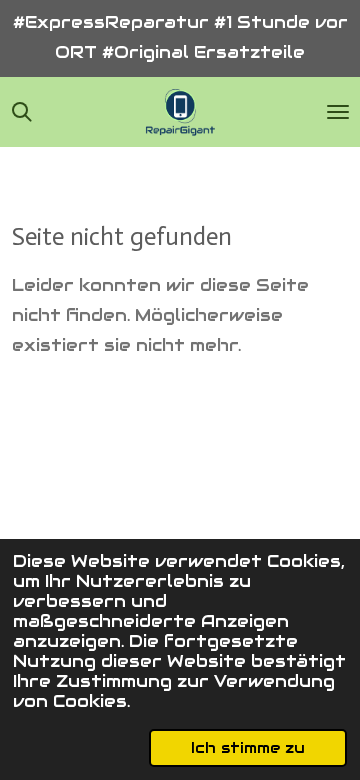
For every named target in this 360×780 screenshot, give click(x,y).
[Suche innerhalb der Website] (22, 112)
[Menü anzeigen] (338, 112)
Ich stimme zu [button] (248, 747)
